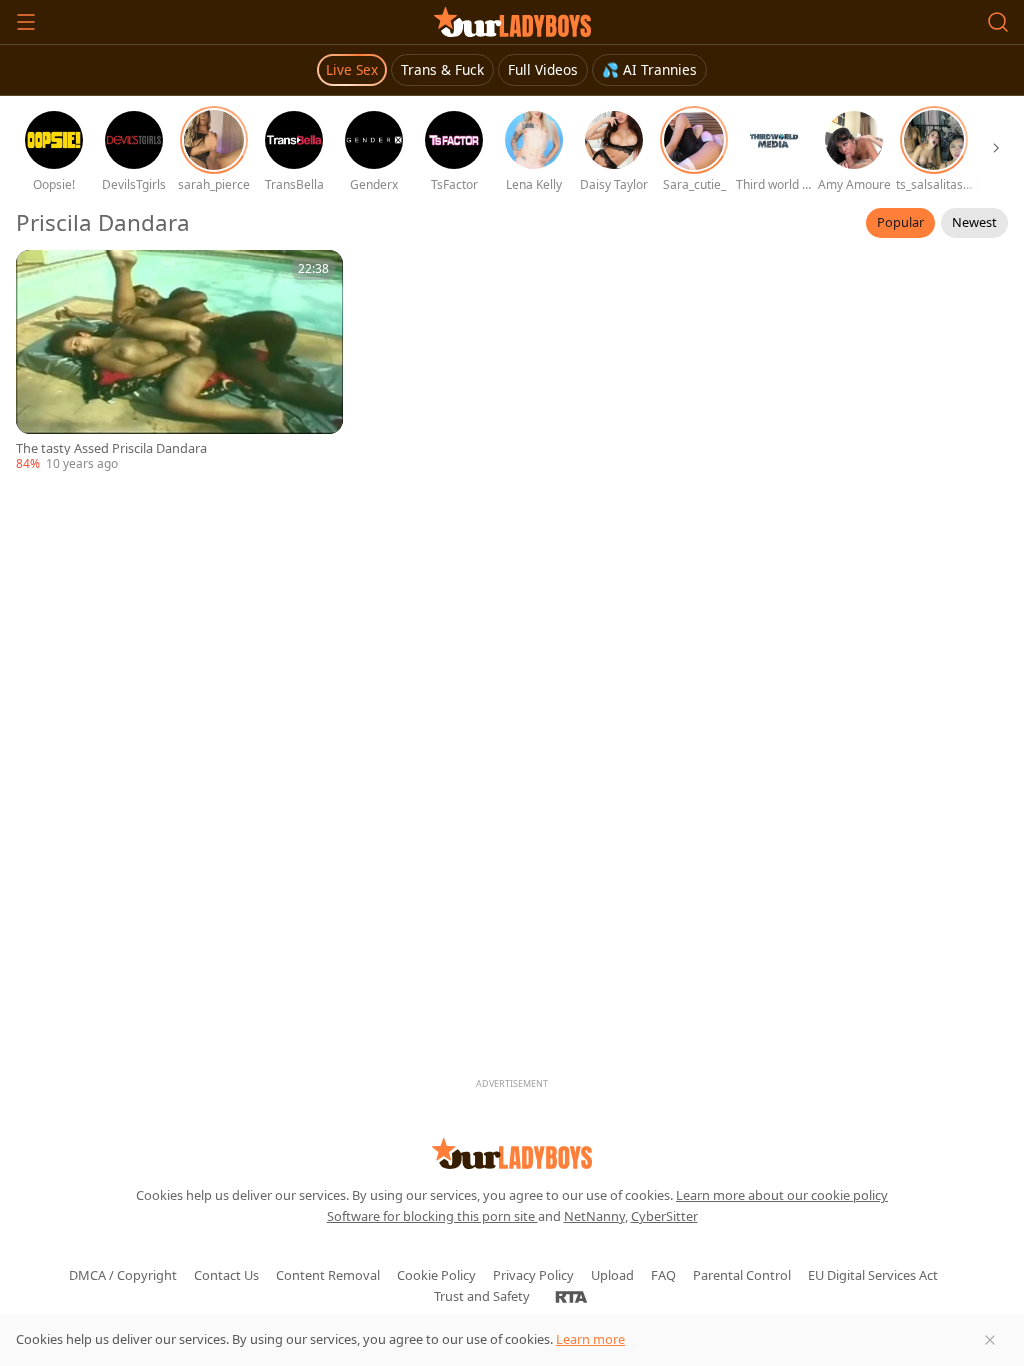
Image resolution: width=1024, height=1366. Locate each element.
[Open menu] (26, 22)
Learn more (590, 1339)
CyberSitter (664, 1216)
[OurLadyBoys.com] (512, 22)
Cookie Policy (436, 1275)
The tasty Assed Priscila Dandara (111, 448)
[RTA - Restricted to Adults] (571, 1296)
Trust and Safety (482, 1296)
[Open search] (998, 22)
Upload (612, 1275)
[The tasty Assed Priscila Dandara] (179, 361)
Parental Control (742, 1275)
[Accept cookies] (990, 1340)
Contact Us (226, 1275)
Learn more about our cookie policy (782, 1195)
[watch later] (40, 274)
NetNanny (594, 1216)
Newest (974, 222)
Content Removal (328, 1275)
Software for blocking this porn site (432, 1216)
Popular (900, 222)
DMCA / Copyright (123, 1275)
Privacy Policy (533, 1275)
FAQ (663, 1275)
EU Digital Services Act (873, 1275)
